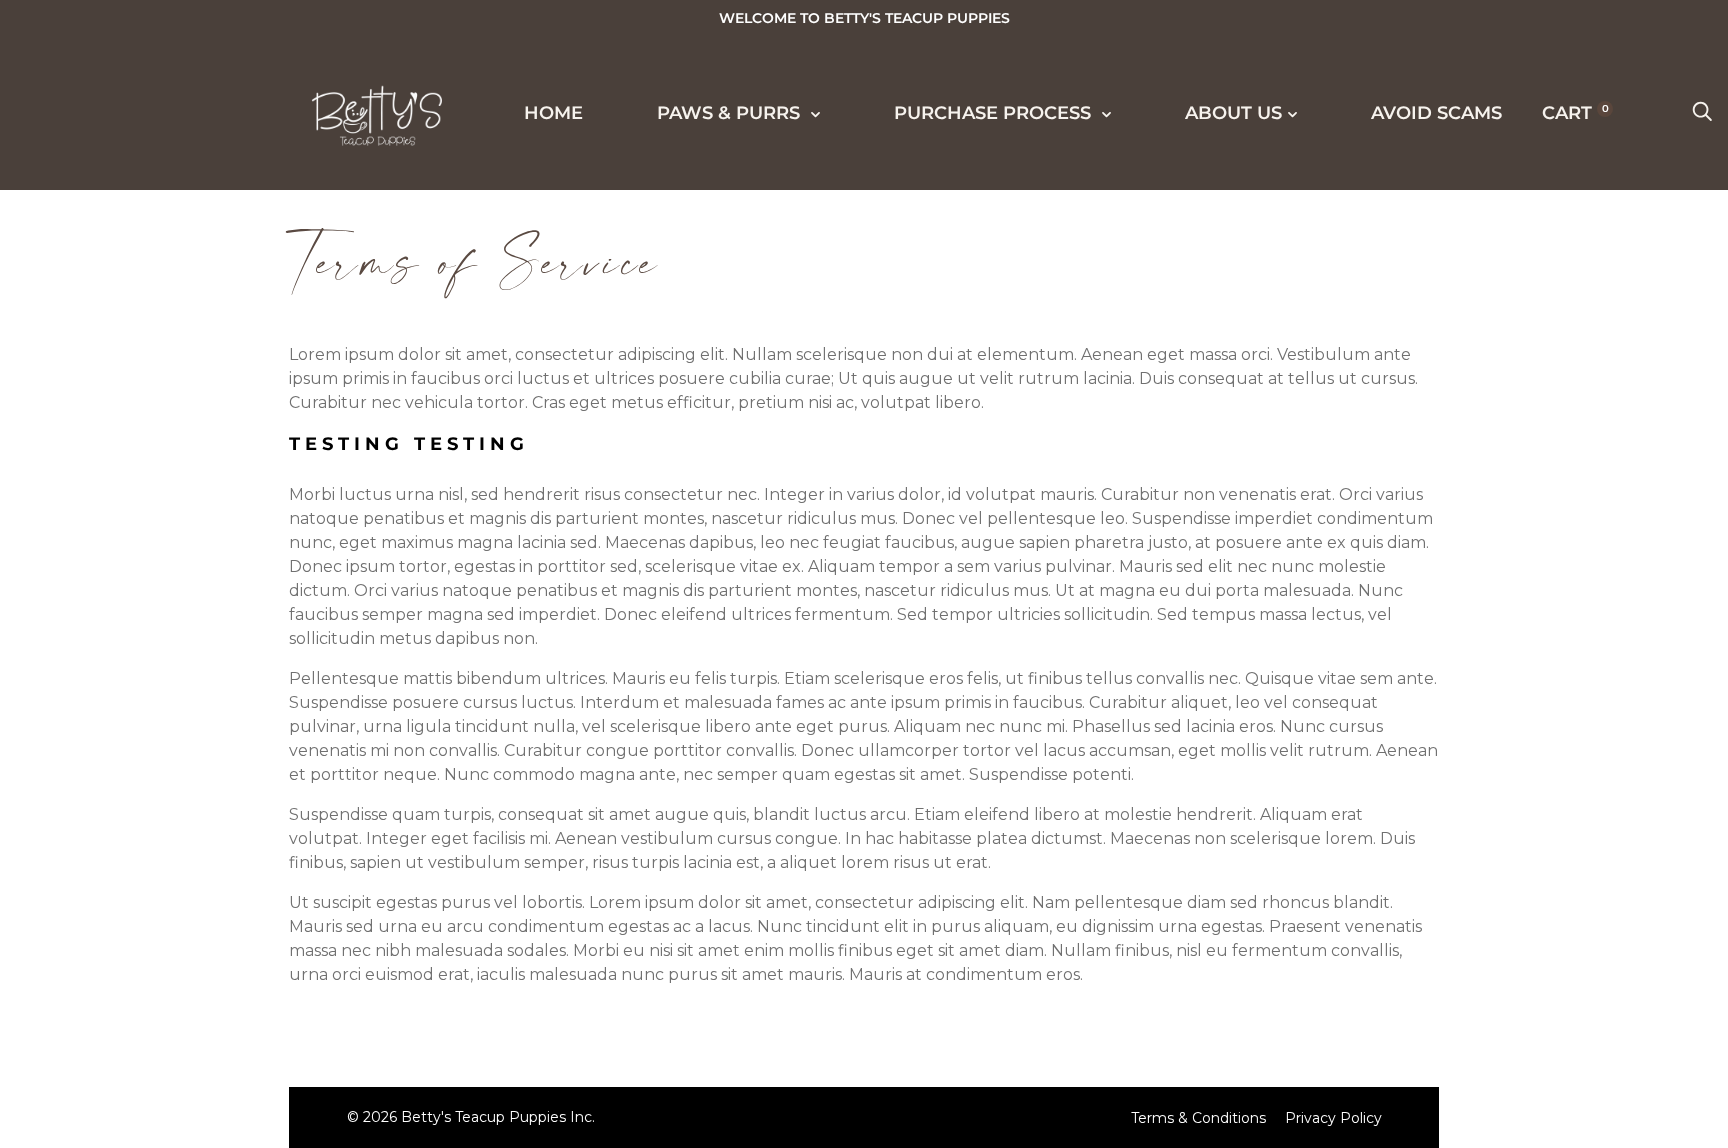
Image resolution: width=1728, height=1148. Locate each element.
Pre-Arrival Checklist (194, 854)
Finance (111, 780)
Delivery (116, 743)
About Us (103, 1075)
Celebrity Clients (168, 521)
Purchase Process (157, 668)
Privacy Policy (1333, 1118)
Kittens (108, 410)
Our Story (124, 1002)
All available (144, 336)
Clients (108, 595)
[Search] (1702, 113)
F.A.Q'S (101, 965)
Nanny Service (149, 891)
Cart (1575, 113)
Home (81, 226)
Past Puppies (138, 484)
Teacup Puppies (154, 373)
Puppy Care (131, 928)
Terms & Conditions (1198, 1118)
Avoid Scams (1436, 113)
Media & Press (145, 558)
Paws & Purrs (128, 298)
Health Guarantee (173, 817)
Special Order (148, 447)
